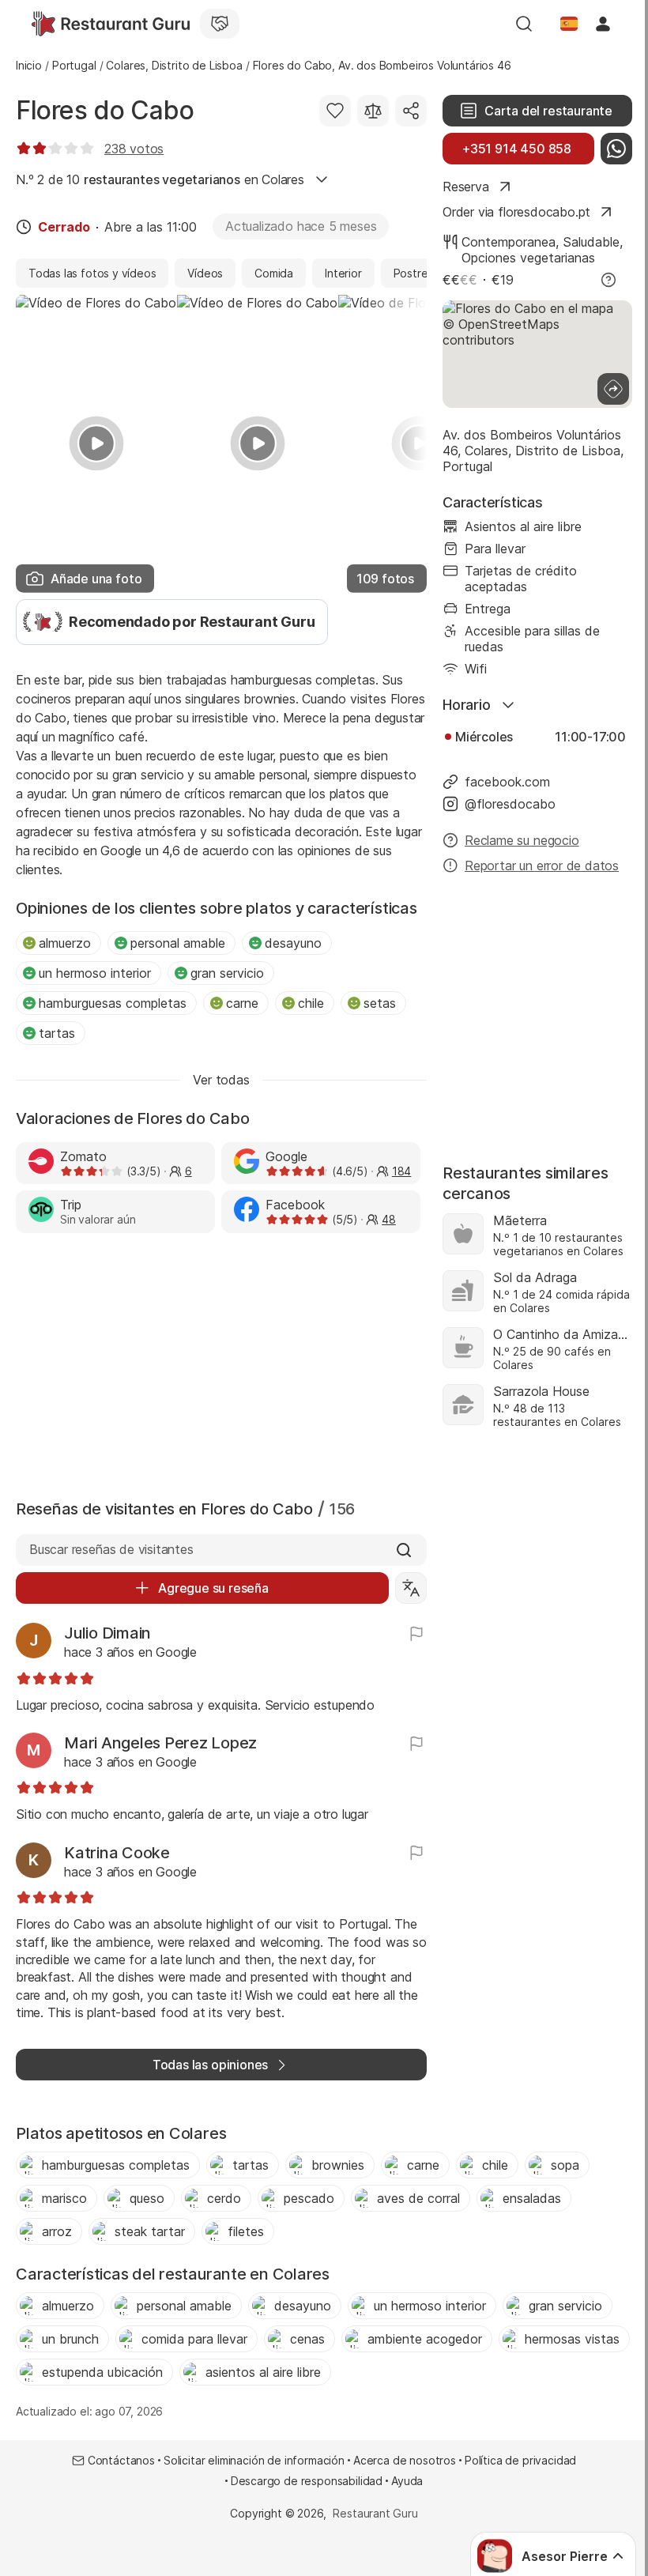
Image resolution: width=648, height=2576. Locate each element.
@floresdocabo (510, 804)
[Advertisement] (221, 1363)
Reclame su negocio (522, 840)
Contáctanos (121, 2460)
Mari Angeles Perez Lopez (160, 1743)
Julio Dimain (107, 1633)
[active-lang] (569, 24)
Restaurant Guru (375, 2513)
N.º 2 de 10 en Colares (160, 179)
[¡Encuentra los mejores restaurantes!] (111, 24)
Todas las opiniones (210, 2065)
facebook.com (507, 782)
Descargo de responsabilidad (307, 2481)
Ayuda (407, 2481)
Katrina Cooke (117, 1853)
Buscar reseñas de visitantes (111, 1549)
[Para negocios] (220, 24)
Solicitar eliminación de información (254, 2460)
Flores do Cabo (105, 110)
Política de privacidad (520, 2460)
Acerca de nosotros (405, 2460)
